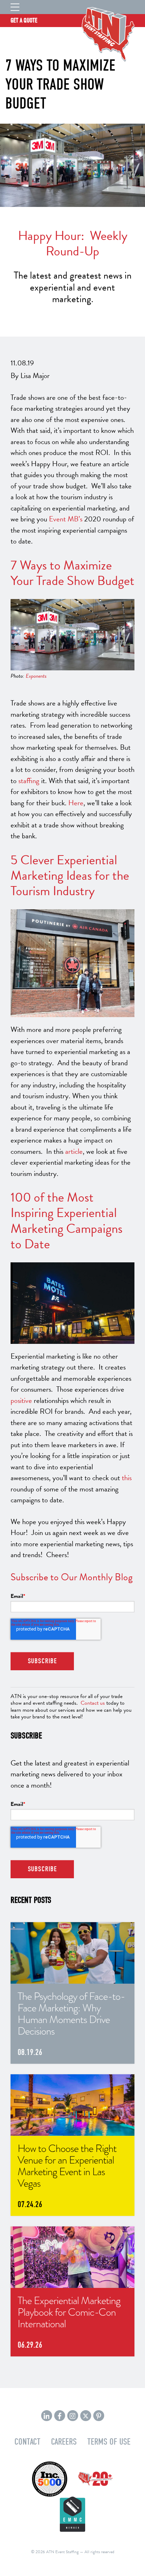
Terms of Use (109, 2442)
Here (76, 803)
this (127, 1478)
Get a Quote (24, 21)
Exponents (36, 676)
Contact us (93, 1703)
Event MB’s (66, 519)
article (74, 1151)
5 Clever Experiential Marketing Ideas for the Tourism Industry (70, 875)
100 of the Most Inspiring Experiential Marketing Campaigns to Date (67, 1220)
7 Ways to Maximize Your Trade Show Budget (72, 573)
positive (21, 1400)
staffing (29, 781)
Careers (64, 2442)
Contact (27, 2442)
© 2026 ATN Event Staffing (55, 2552)
